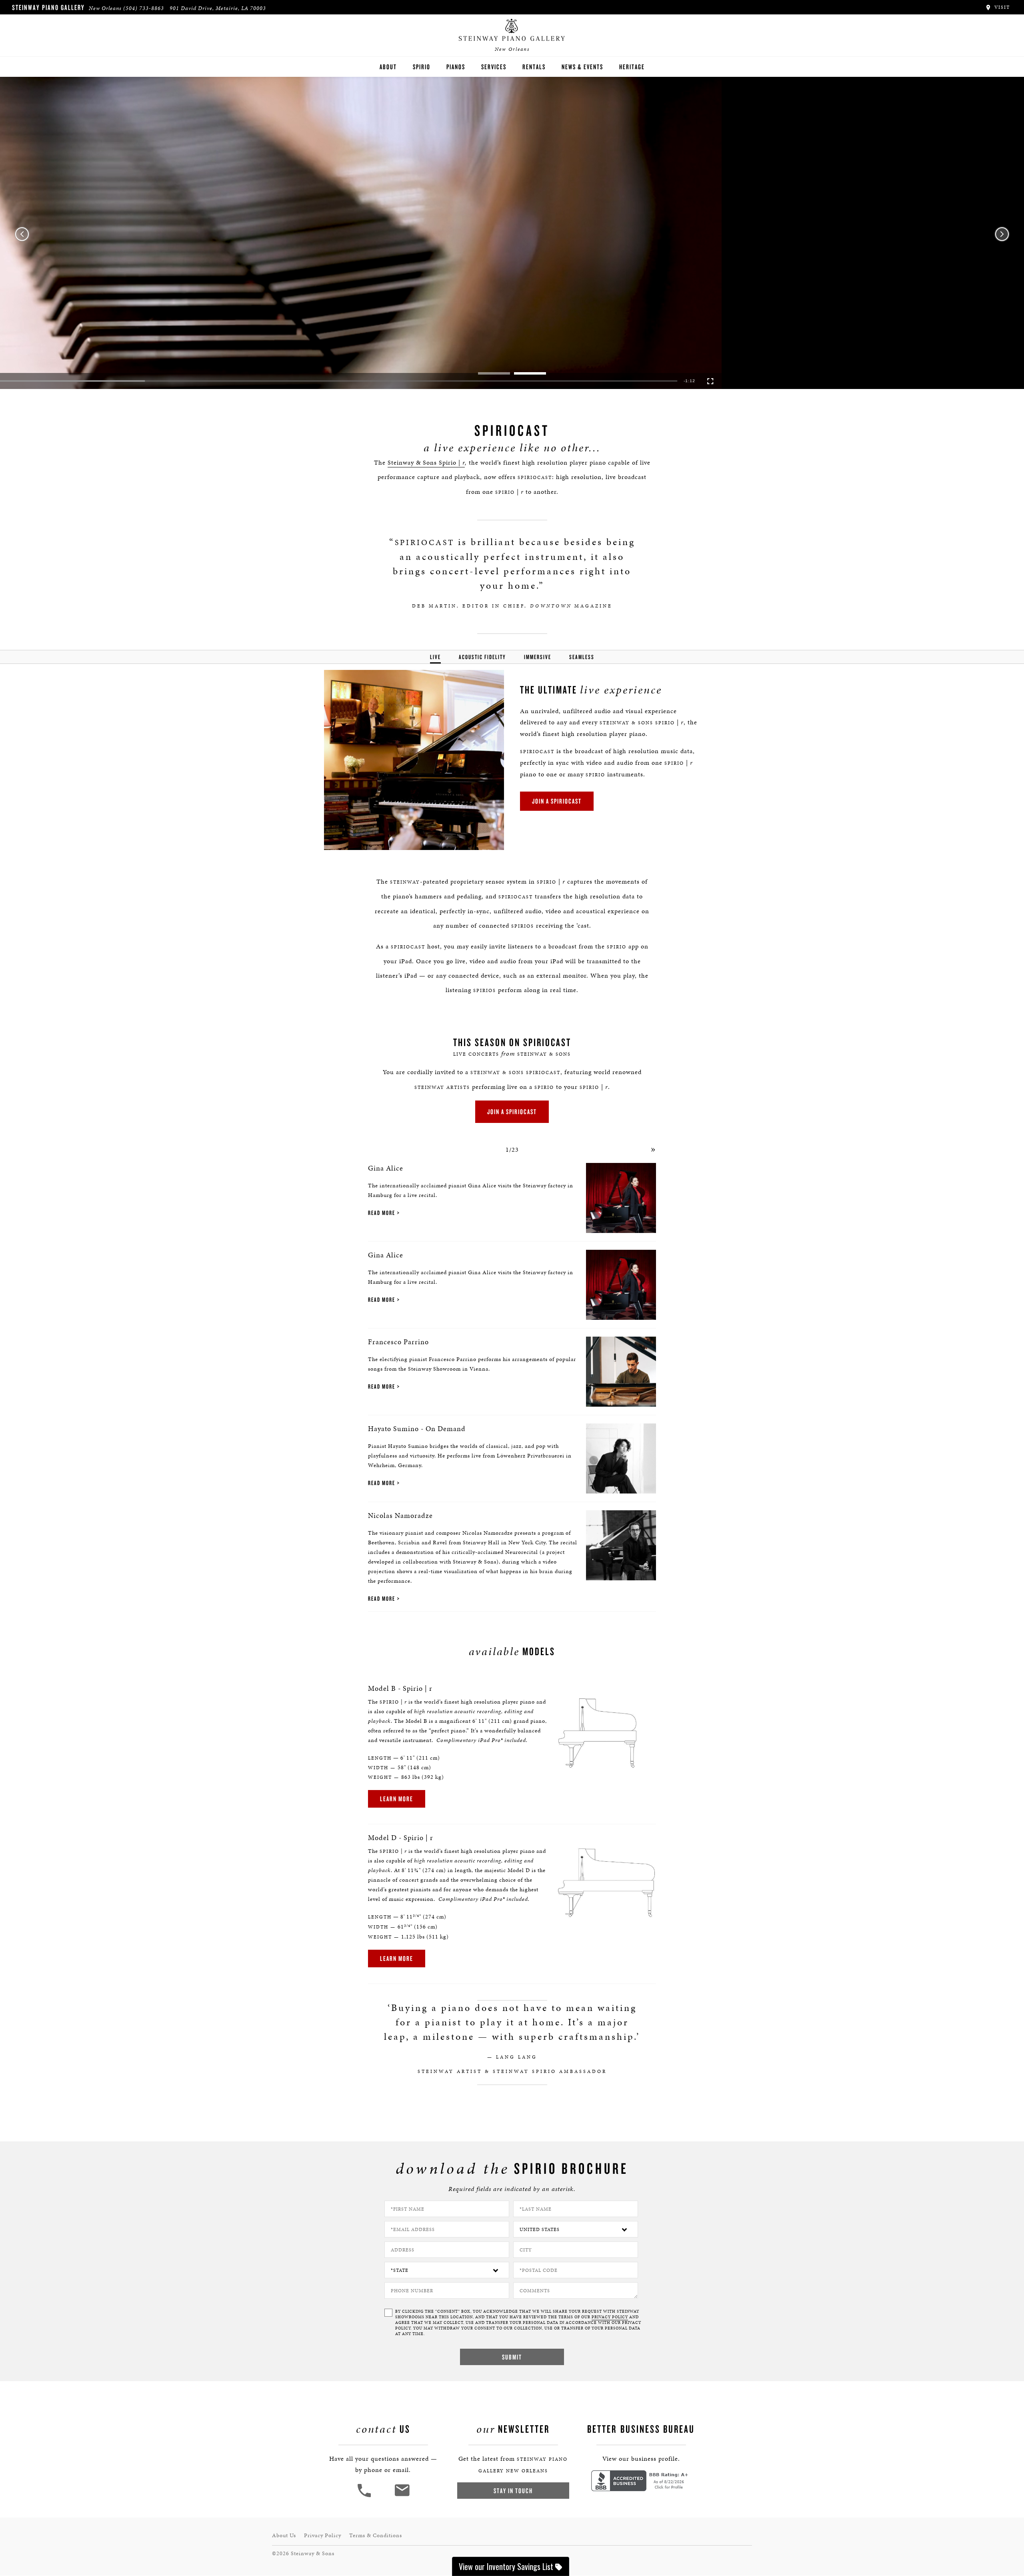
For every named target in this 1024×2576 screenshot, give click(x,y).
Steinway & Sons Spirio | (426, 462)
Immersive (538, 657)
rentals (534, 67)
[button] (34, 381)
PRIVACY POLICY (610, 2317)
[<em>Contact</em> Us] (402, 2496)
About (388, 67)
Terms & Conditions (376, 2535)
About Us (284, 2535)
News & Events (582, 67)
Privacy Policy (323, 2535)
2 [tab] (530, 373)
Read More (382, 1213)
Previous (22, 234)
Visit (1001, 7)
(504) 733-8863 (144, 8)
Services (494, 67)
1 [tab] (494, 373)
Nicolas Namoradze (400, 1515)
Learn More (397, 1799)
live (435, 657)
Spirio (422, 67)
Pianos (456, 67)
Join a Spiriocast (557, 801)
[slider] (513, 381)
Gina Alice (386, 1168)
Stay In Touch (513, 2491)
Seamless (582, 657)
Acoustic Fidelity (482, 657)
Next (1002, 234)
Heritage (632, 67)
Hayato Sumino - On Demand (417, 1428)
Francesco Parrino (398, 1342)
